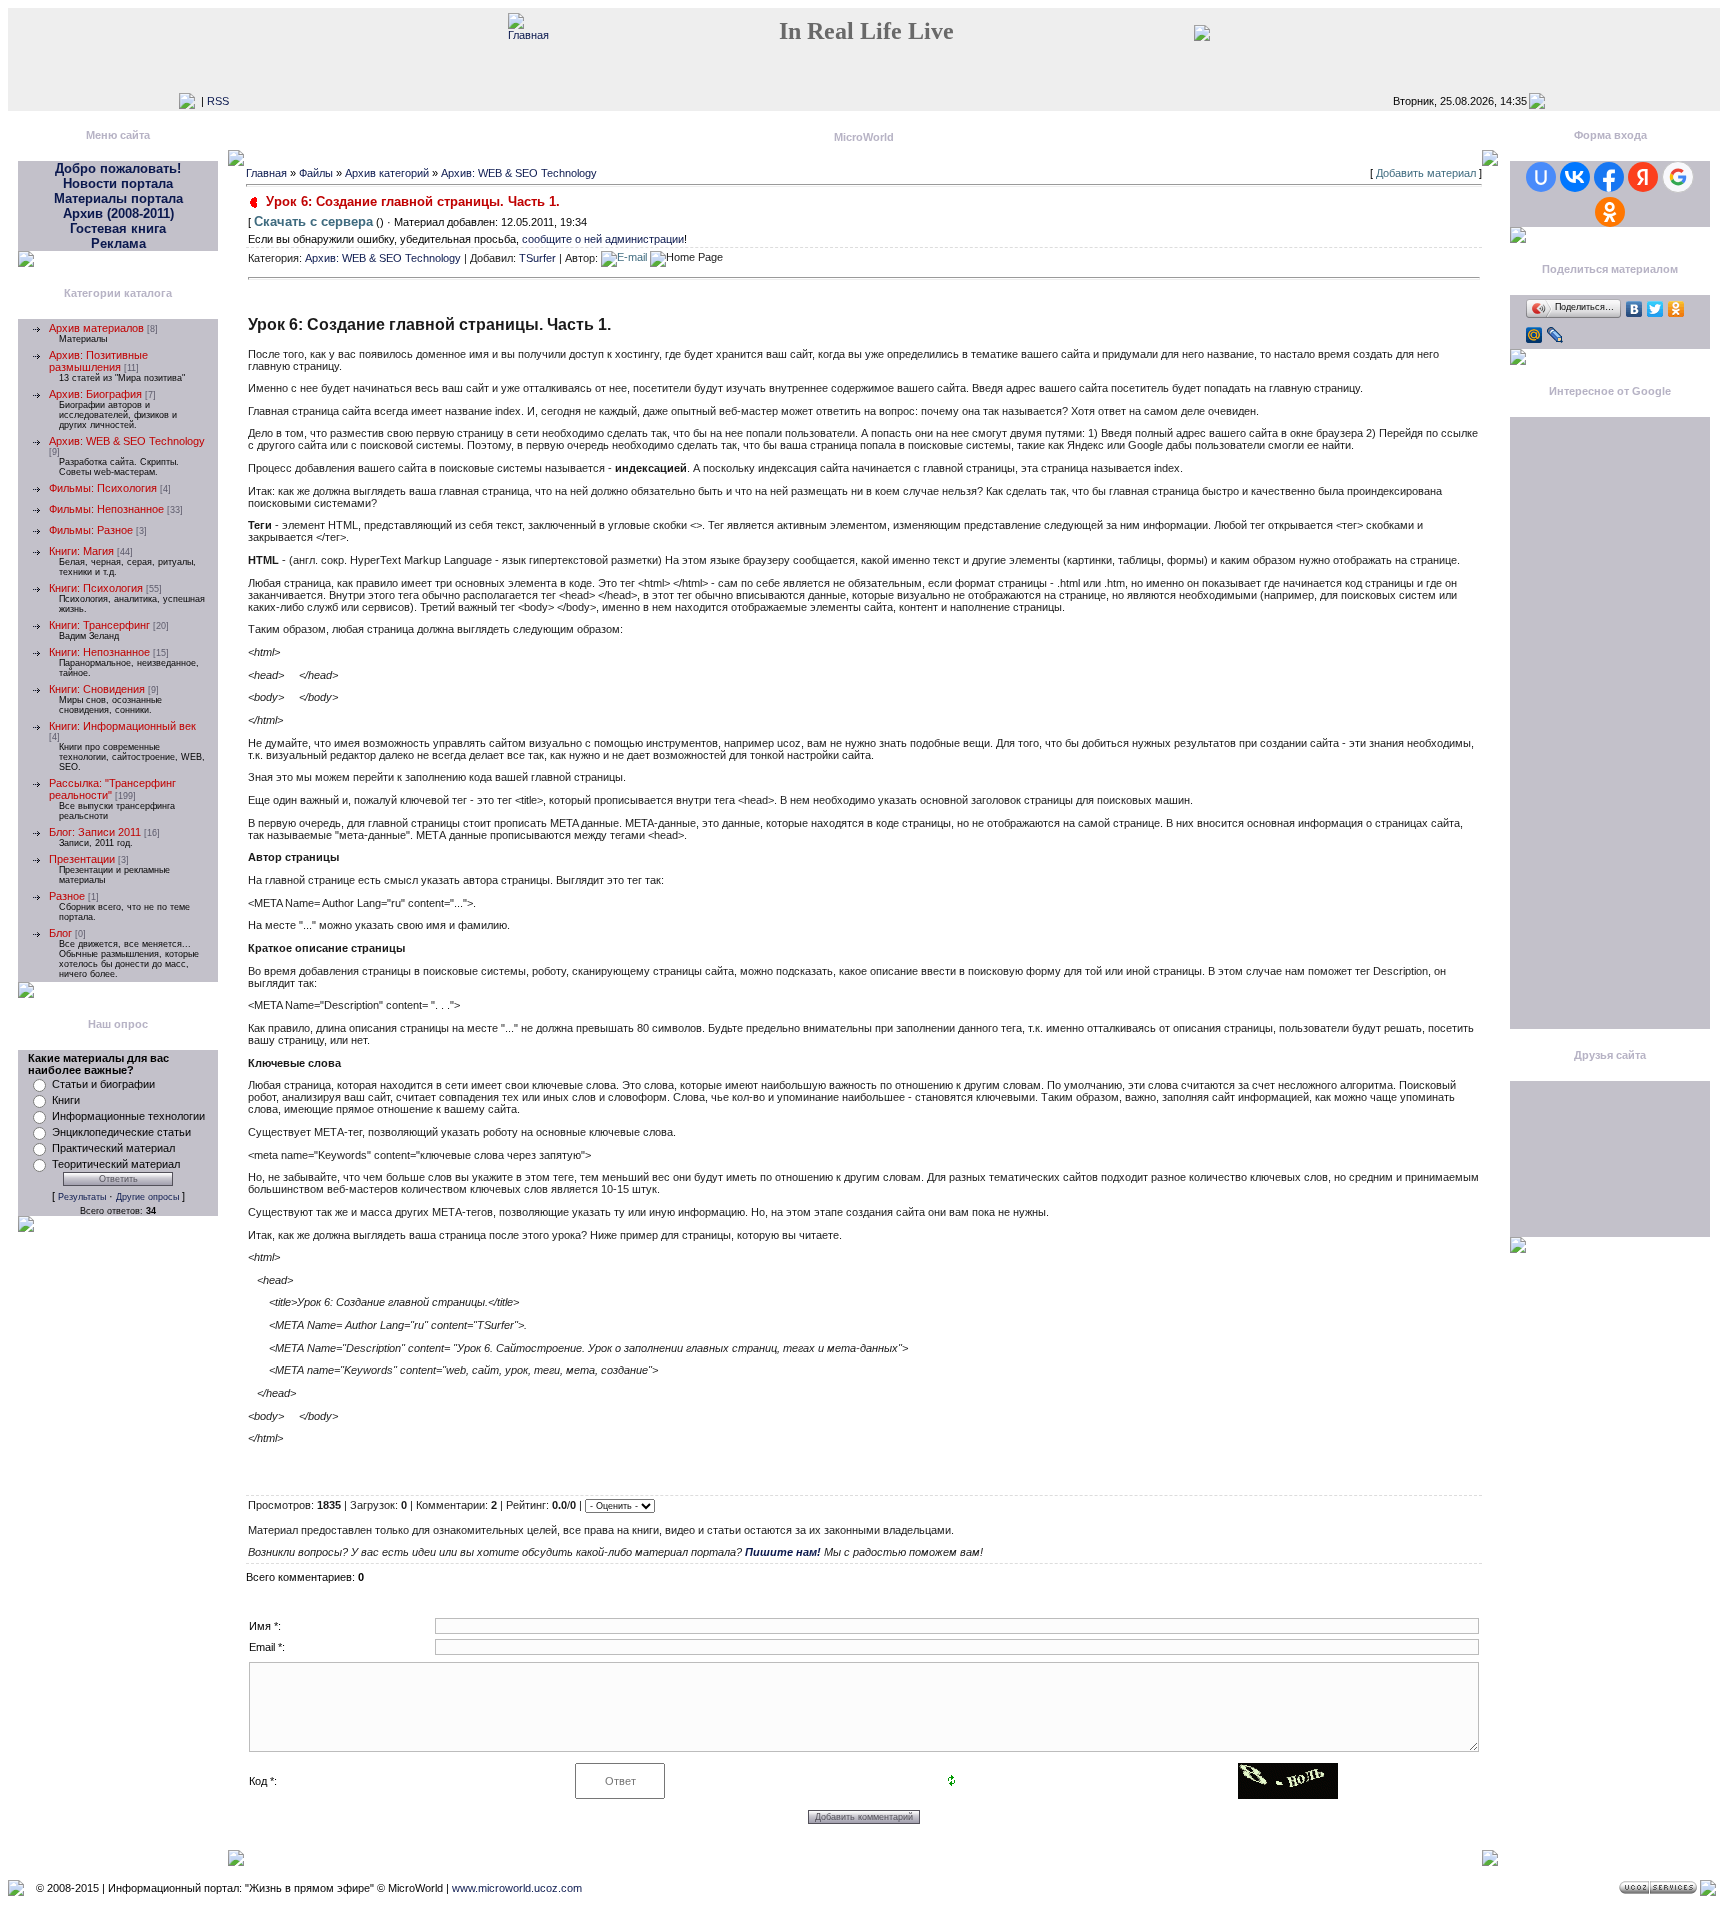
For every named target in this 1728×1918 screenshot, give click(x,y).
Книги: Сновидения (97, 689)
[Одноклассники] (1676, 309)
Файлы (316, 173)
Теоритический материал (116, 1164)
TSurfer (537, 257)
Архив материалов (96, 328)
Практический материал (113, 1148)
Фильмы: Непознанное (106, 509)
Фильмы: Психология (103, 488)
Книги (66, 1100)
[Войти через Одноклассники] (1610, 212)
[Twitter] (1655, 309)
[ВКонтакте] (1634, 309)
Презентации (82, 859)
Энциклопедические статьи (121, 1132)
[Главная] (528, 35)
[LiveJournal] (1555, 335)
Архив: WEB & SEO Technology (127, 441)
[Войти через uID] (1541, 177)
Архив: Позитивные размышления (98, 361)
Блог (60, 933)
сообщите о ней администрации (603, 239)
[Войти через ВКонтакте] (1575, 177)
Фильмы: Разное (91, 530)
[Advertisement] (1610, 729)
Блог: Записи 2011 (95, 832)
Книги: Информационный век (122, 726)
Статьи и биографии (103, 1084)
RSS (218, 101)
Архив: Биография (95, 394)
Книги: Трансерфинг (99, 625)
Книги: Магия (81, 551)
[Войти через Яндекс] (1643, 177)
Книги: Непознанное (99, 652)
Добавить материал (1426, 173)
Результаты (82, 1197)
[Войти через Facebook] (1609, 177)
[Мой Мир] (1534, 335)
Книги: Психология (96, 588)
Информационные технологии (128, 1116)
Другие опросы (147, 1197)
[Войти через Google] (1678, 177)
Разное (67, 896)
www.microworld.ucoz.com (517, 1888)
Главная (266, 173)
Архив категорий (387, 173)
